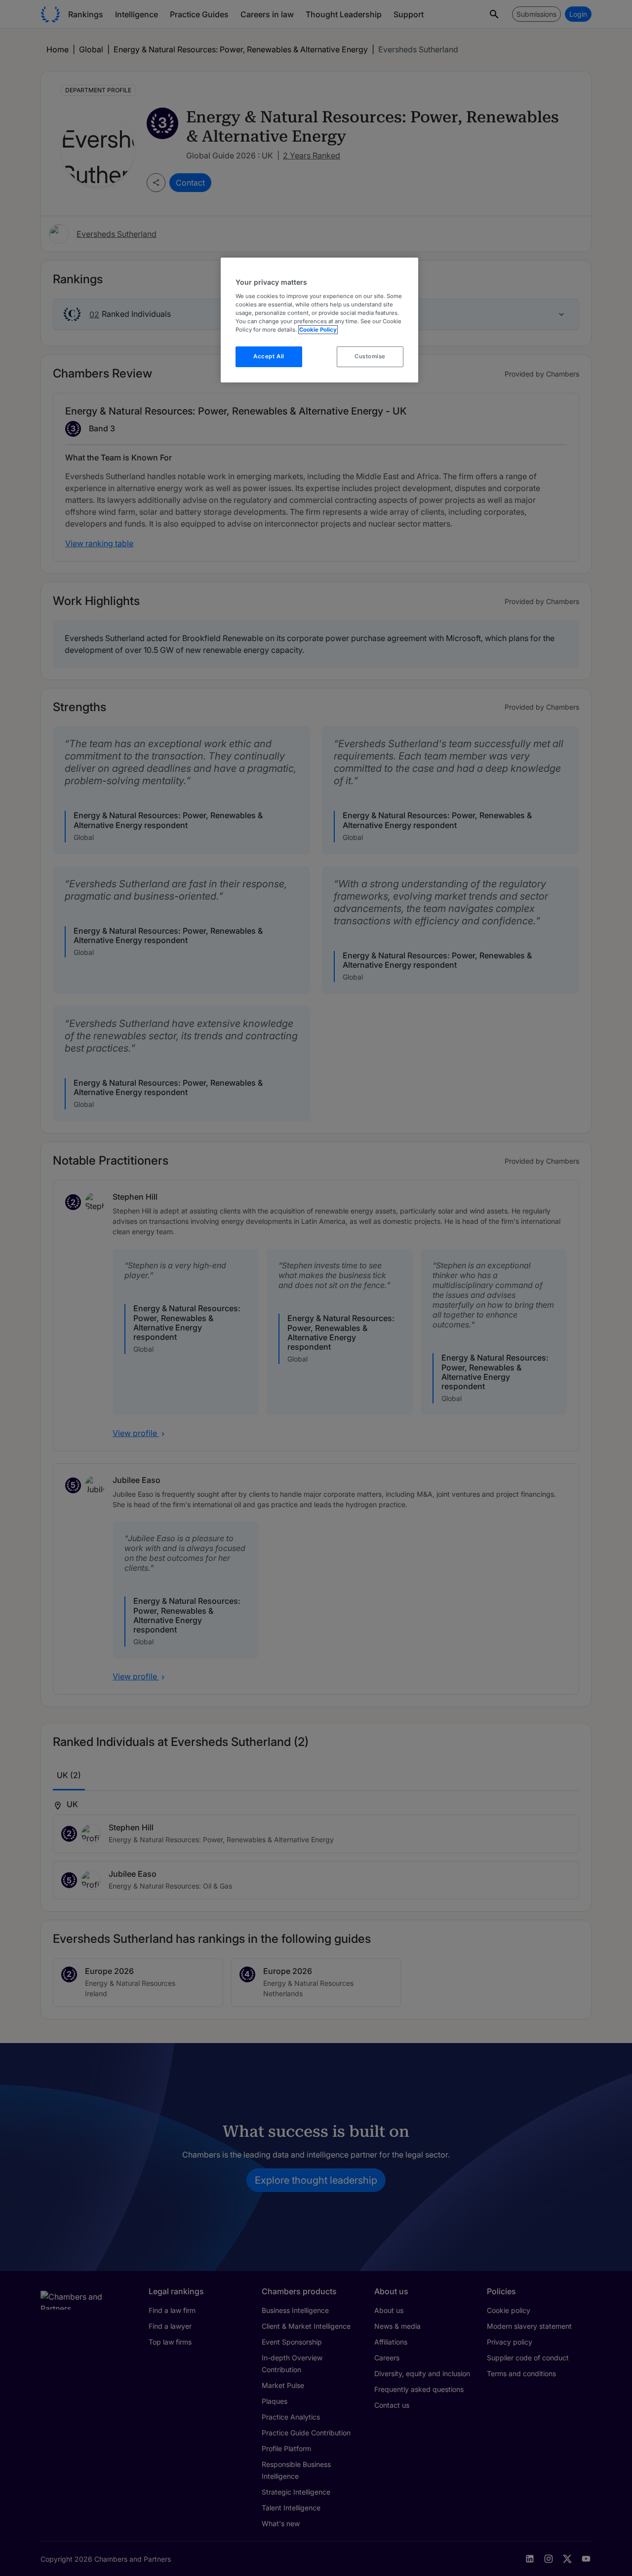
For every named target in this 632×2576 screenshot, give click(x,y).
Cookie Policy (318, 330)
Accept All (269, 356)
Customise (370, 356)
